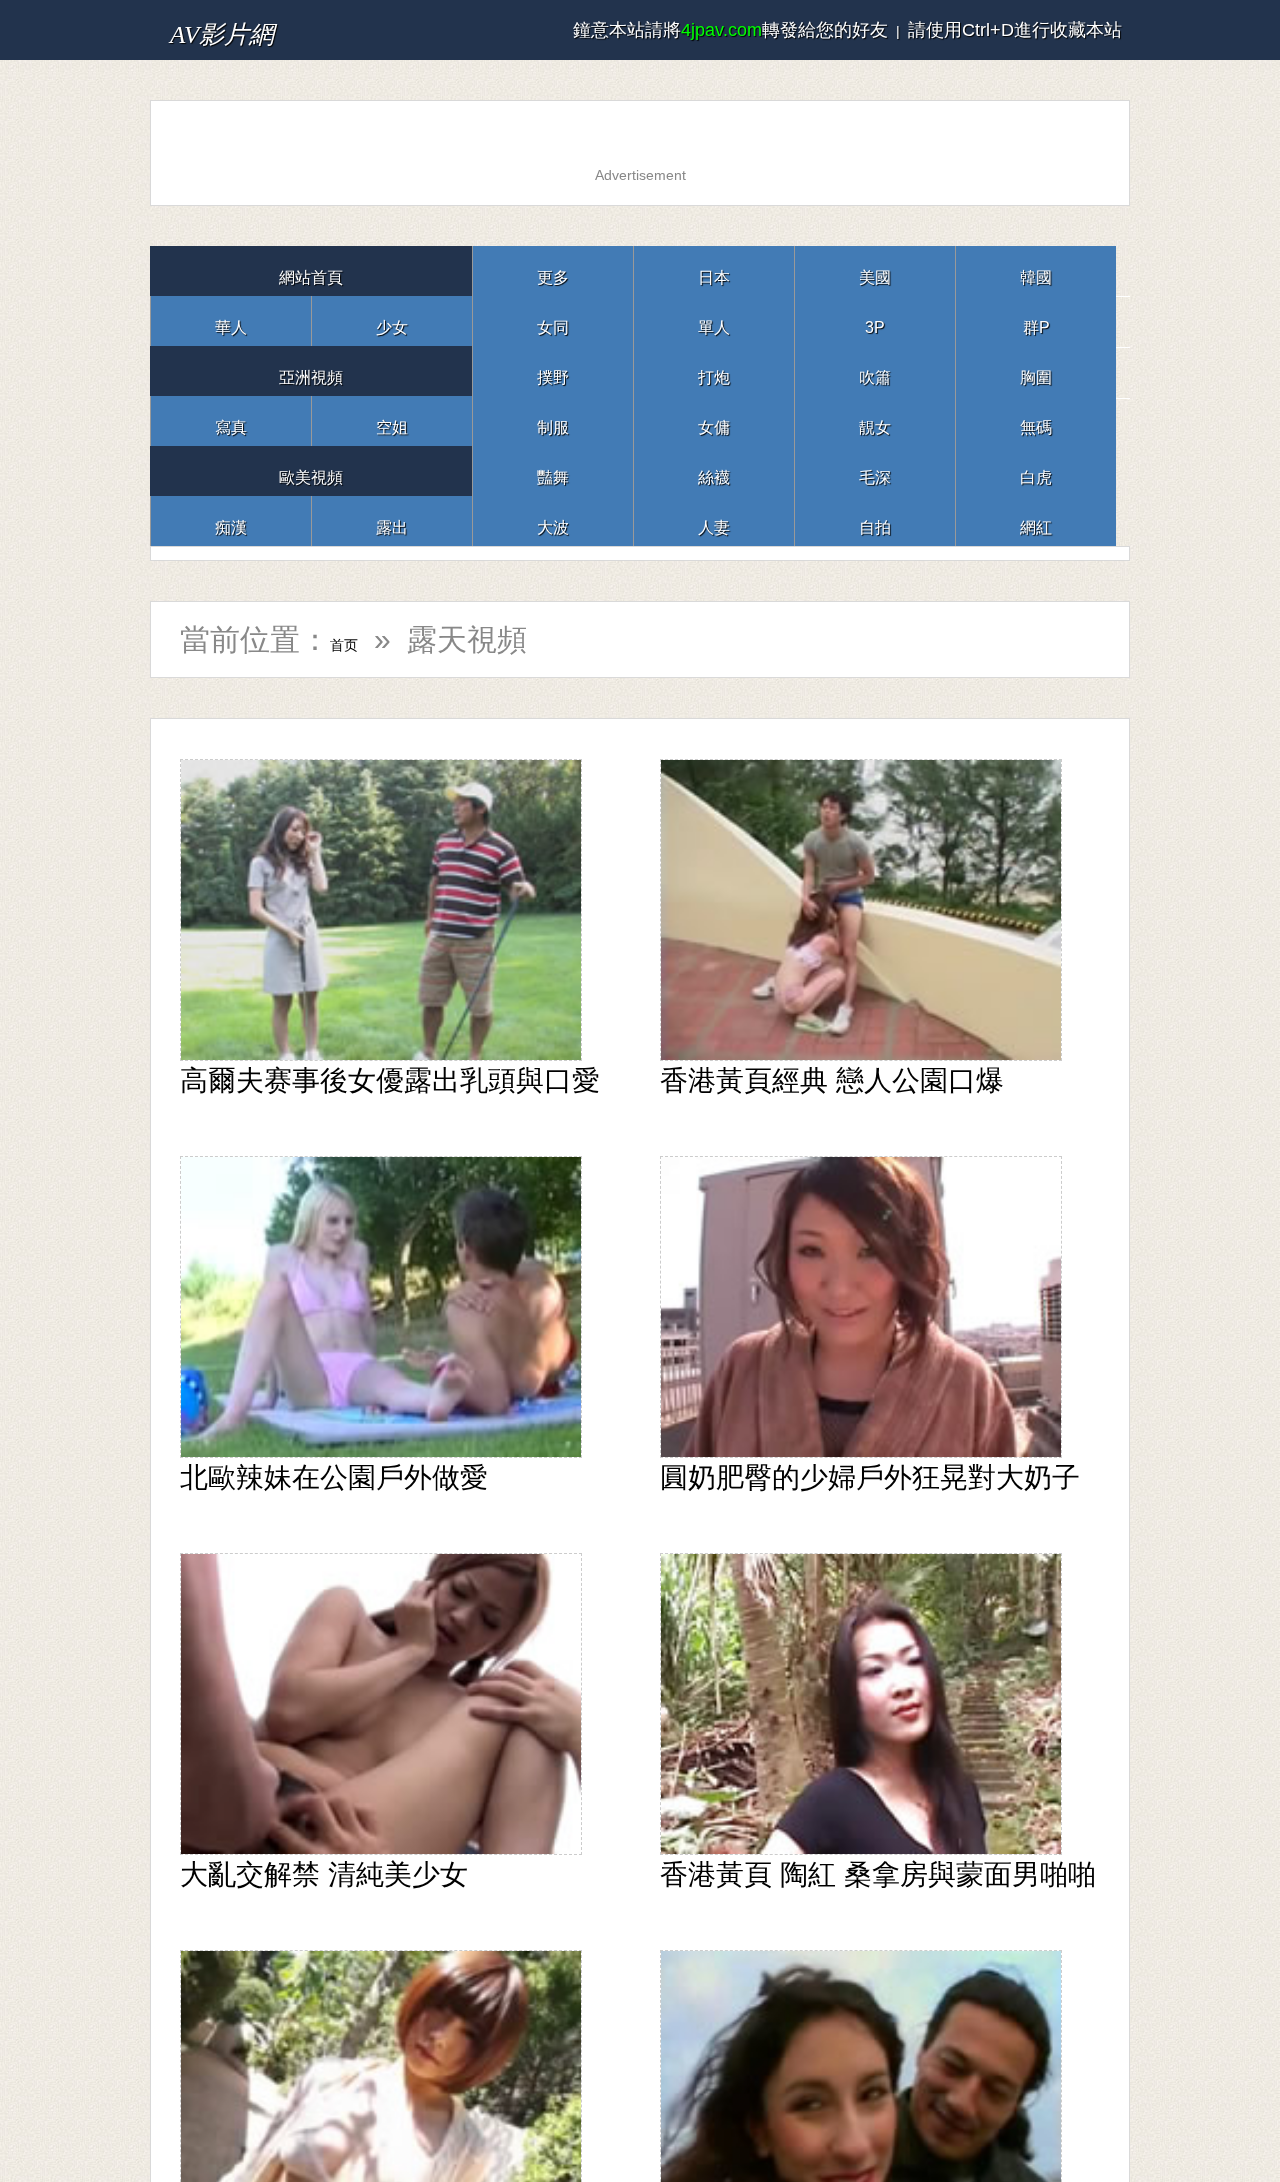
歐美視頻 (311, 470)
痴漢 (231, 520)
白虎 (1036, 470)
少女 (392, 320)
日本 (714, 270)
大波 (553, 520)
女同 (553, 320)
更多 (553, 270)
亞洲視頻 (311, 370)
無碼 (1036, 420)
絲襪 (714, 470)
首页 (360, 639)
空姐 (392, 420)
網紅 (1036, 520)
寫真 (231, 420)
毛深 (875, 470)
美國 (875, 270)
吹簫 (875, 370)
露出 (392, 520)
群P (1036, 320)
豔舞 (553, 470)
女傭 (714, 420)
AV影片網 (253, 29)
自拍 (875, 520)
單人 (714, 320)
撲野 (553, 370)
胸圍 (1036, 370)
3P (875, 320)
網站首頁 (311, 270)
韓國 (1036, 270)
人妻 (714, 520)
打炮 (714, 370)
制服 (553, 420)
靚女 (875, 420)
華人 (231, 320)
